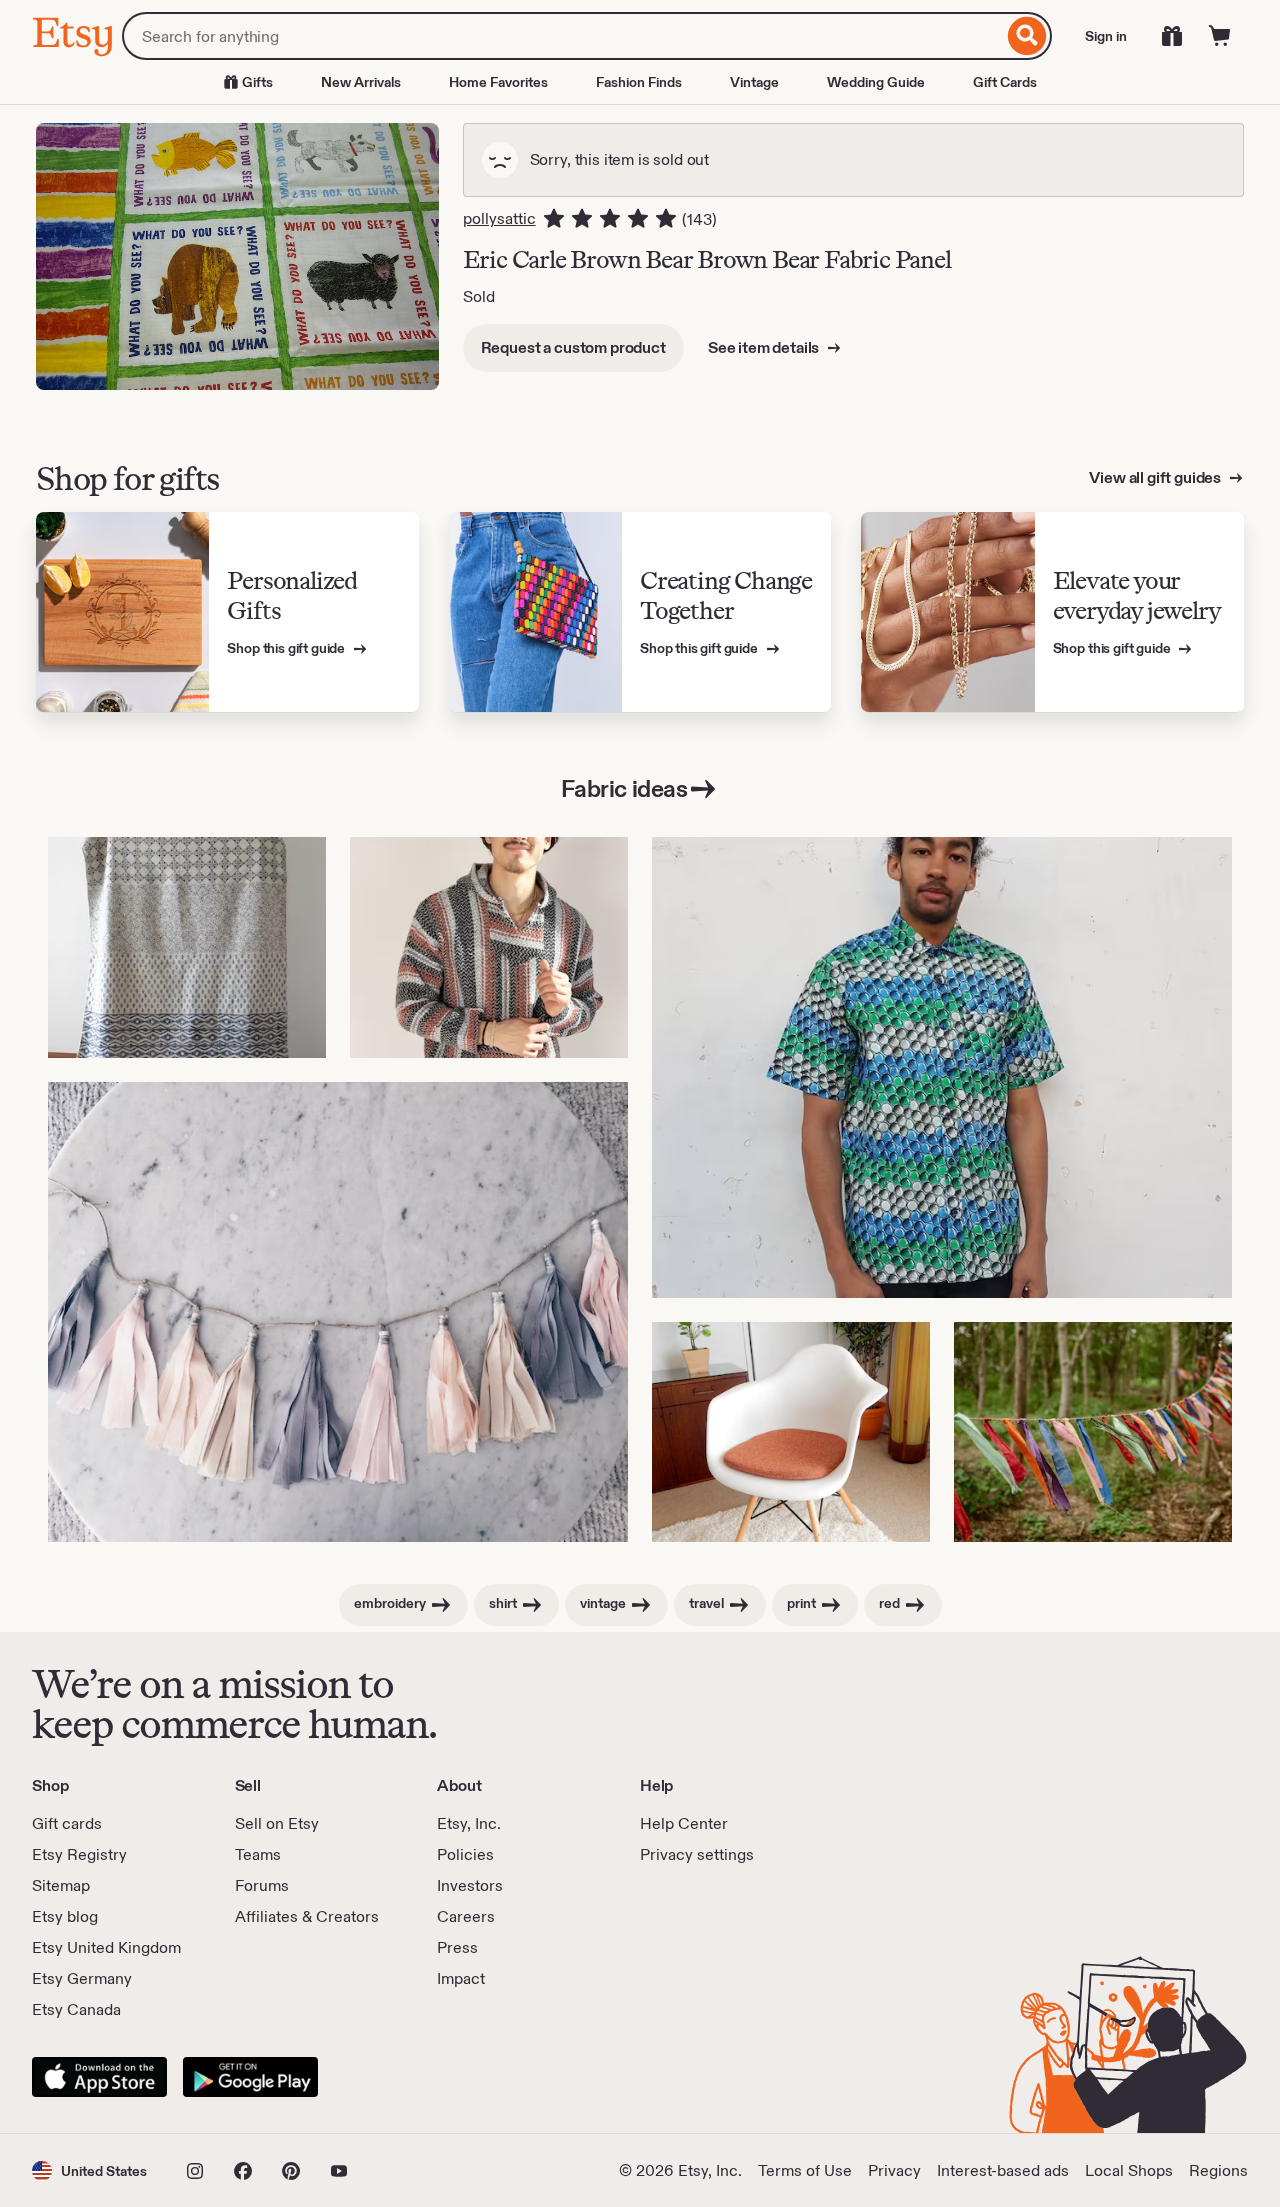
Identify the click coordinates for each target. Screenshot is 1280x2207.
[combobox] (562, 36)
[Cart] (1220, 36)
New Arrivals (361, 82)
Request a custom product (573, 347)
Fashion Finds (639, 82)
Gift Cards (1005, 82)
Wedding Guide (876, 82)
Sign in (1106, 36)
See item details (765, 347)
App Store (99, 2077)
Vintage (754, 82)
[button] (89, 2170)
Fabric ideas (624, 788)
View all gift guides (1156, 477)
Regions (1218, 2170)
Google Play (250, 2077)
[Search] (1027, 36)
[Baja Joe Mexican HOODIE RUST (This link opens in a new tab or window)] (489, 947)
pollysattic (499, 218)
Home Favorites (498, 82)
